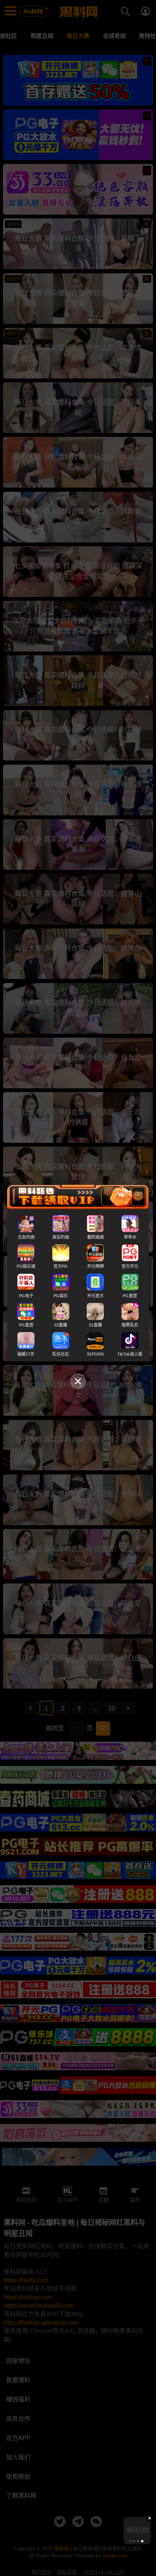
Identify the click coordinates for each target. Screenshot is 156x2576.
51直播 (95, 1325)
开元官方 (95, 1295)
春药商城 (95, 1237)
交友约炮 (26, 1237)
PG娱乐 (61, 1295)
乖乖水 (130, 1237)
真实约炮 (61, 1237)
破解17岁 (26, 1354)
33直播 (61, 1325)
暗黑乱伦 (130, 1325)
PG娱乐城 (26, 1266)
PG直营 (130, 1295)
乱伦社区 (61, 1354)
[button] (130, 2541)
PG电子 (26, 1295)
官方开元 (130, 1266)
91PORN (95, 1354)
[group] (137, 2531)
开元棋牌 (95, 1266)
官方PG (61, 1266)
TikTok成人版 (130, 1354)
